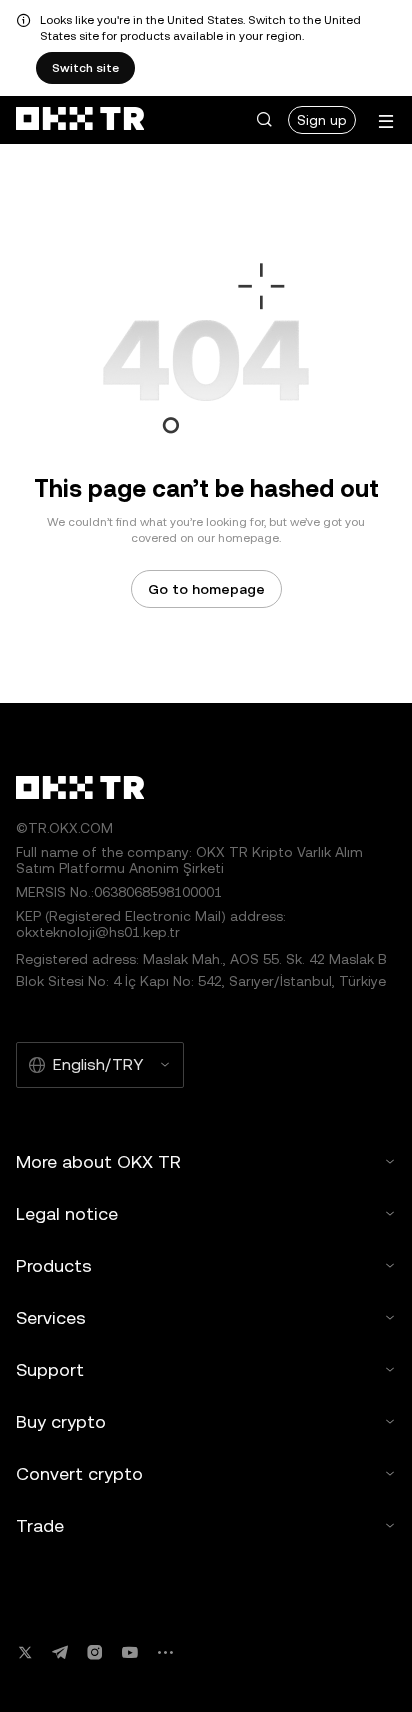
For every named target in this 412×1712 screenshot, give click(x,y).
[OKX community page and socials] (165, 1652)
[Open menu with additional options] (386, 121)
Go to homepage (206, 589)
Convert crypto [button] (79, 1473)
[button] (264, 120)
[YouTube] (130, 1652)
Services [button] (51, 1317)
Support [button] (50, 1369)
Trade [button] (40, 1525)
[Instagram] (95, 1652)
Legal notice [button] (67, 1213)
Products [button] (54, 1265)
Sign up (322, 120)
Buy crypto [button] (61, 1421)
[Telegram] (60, 1652)
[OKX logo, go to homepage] (80, 120)
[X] (25, 1652)
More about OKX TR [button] (98, 1161)
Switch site (85, 68)
